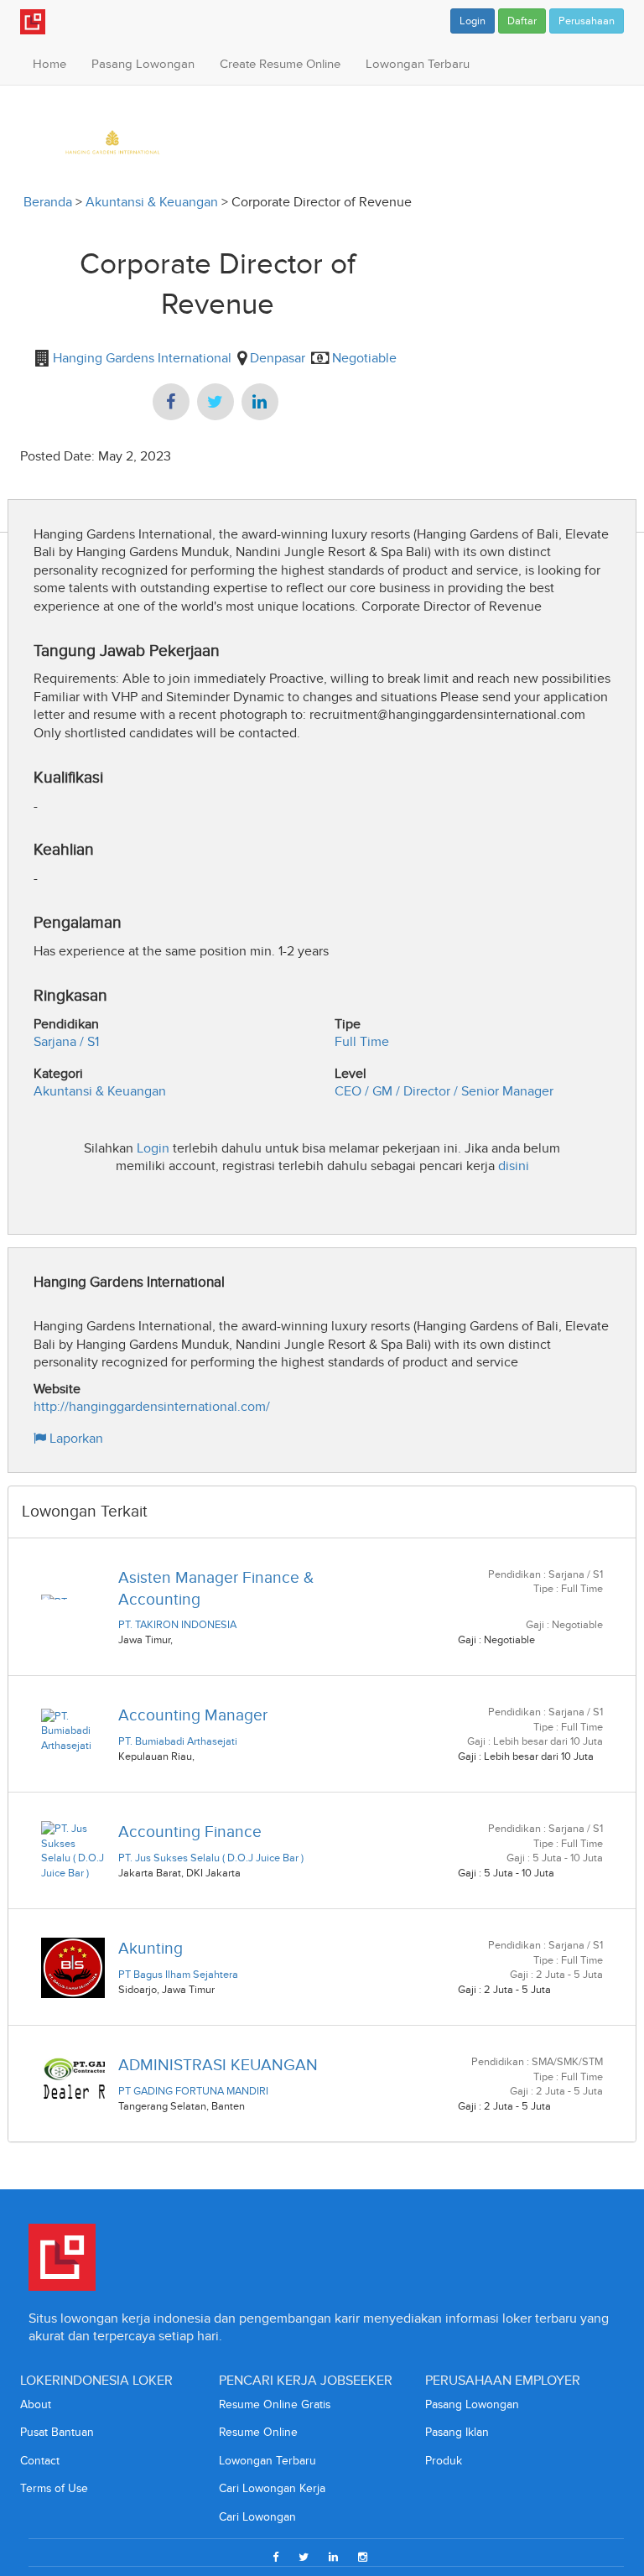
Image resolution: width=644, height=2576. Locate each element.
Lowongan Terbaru (418, 64)
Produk (444, 2461)
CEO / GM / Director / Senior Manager (444, 1091)
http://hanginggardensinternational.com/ (152, 1406)
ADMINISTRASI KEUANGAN (218, 2065)
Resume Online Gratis (275, 2404)
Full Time (362, 1041)
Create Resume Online (280, 64)
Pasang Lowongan (143, 64)
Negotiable (364, 358)
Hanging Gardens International (140, 358)
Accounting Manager (193, 1715)
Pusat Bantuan (57, 2432)
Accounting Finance (190, 1832)
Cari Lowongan (257, 2517)
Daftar (522, 21)
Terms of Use (54, 2488)
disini (514, 1166)
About (36, 2404)
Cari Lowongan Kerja (272, 2488)
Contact (40, 2461)
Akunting (151, 1948)
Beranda (48, 202)
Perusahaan (587, 21)
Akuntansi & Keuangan (152, 202)
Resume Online (258, 2432)
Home (49, 64)
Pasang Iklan (457, 2432)
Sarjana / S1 (66, 1041)
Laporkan (75, 1438)
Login (473, 21)
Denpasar (278, 358)
